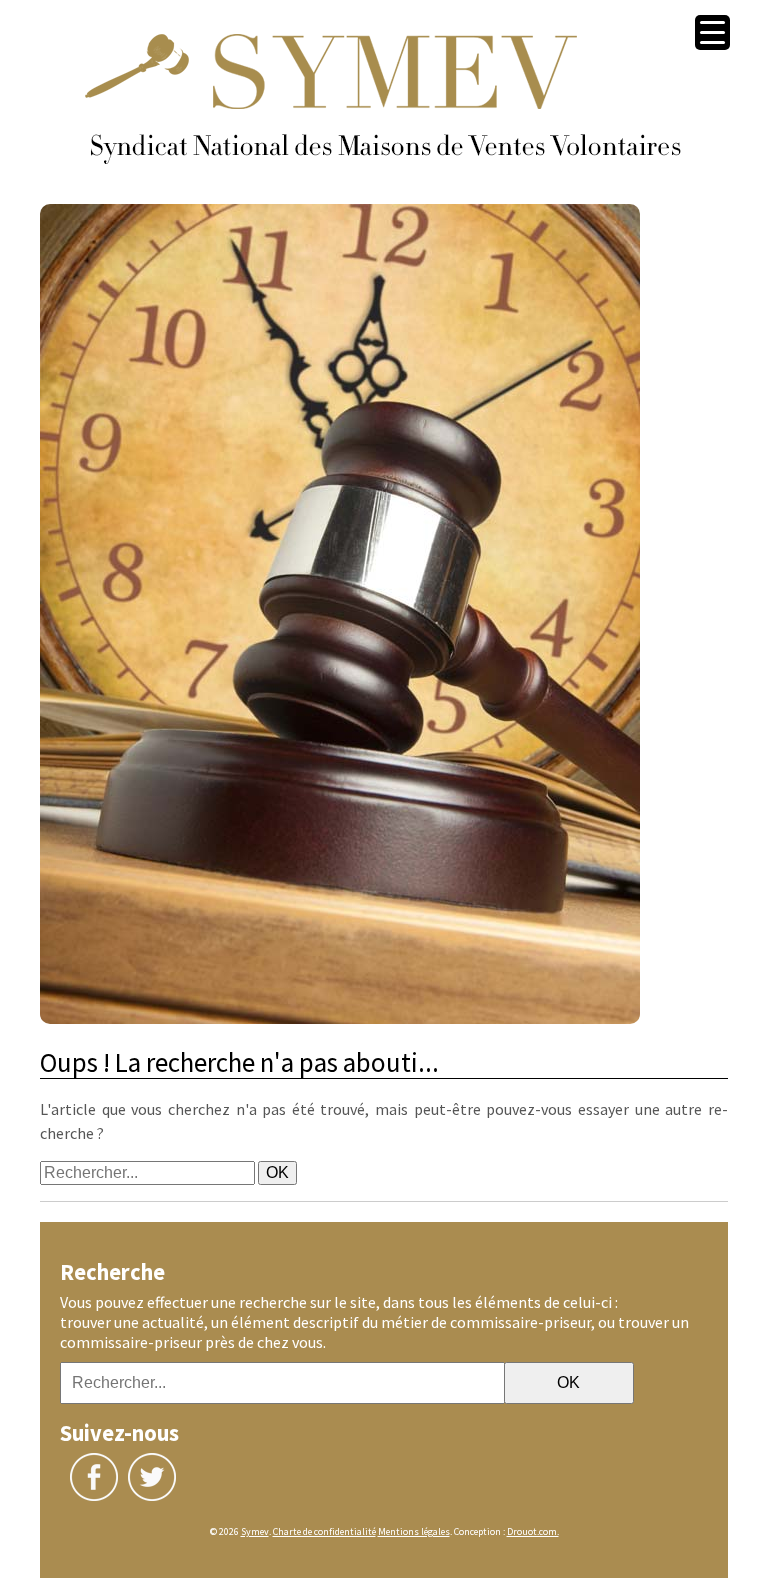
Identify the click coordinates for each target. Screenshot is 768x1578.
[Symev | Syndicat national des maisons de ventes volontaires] (384, 194)
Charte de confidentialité (324, 1531)
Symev (255, 1531)
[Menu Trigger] (712, 32)
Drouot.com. (533, 1531)
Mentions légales (414, 1531)
